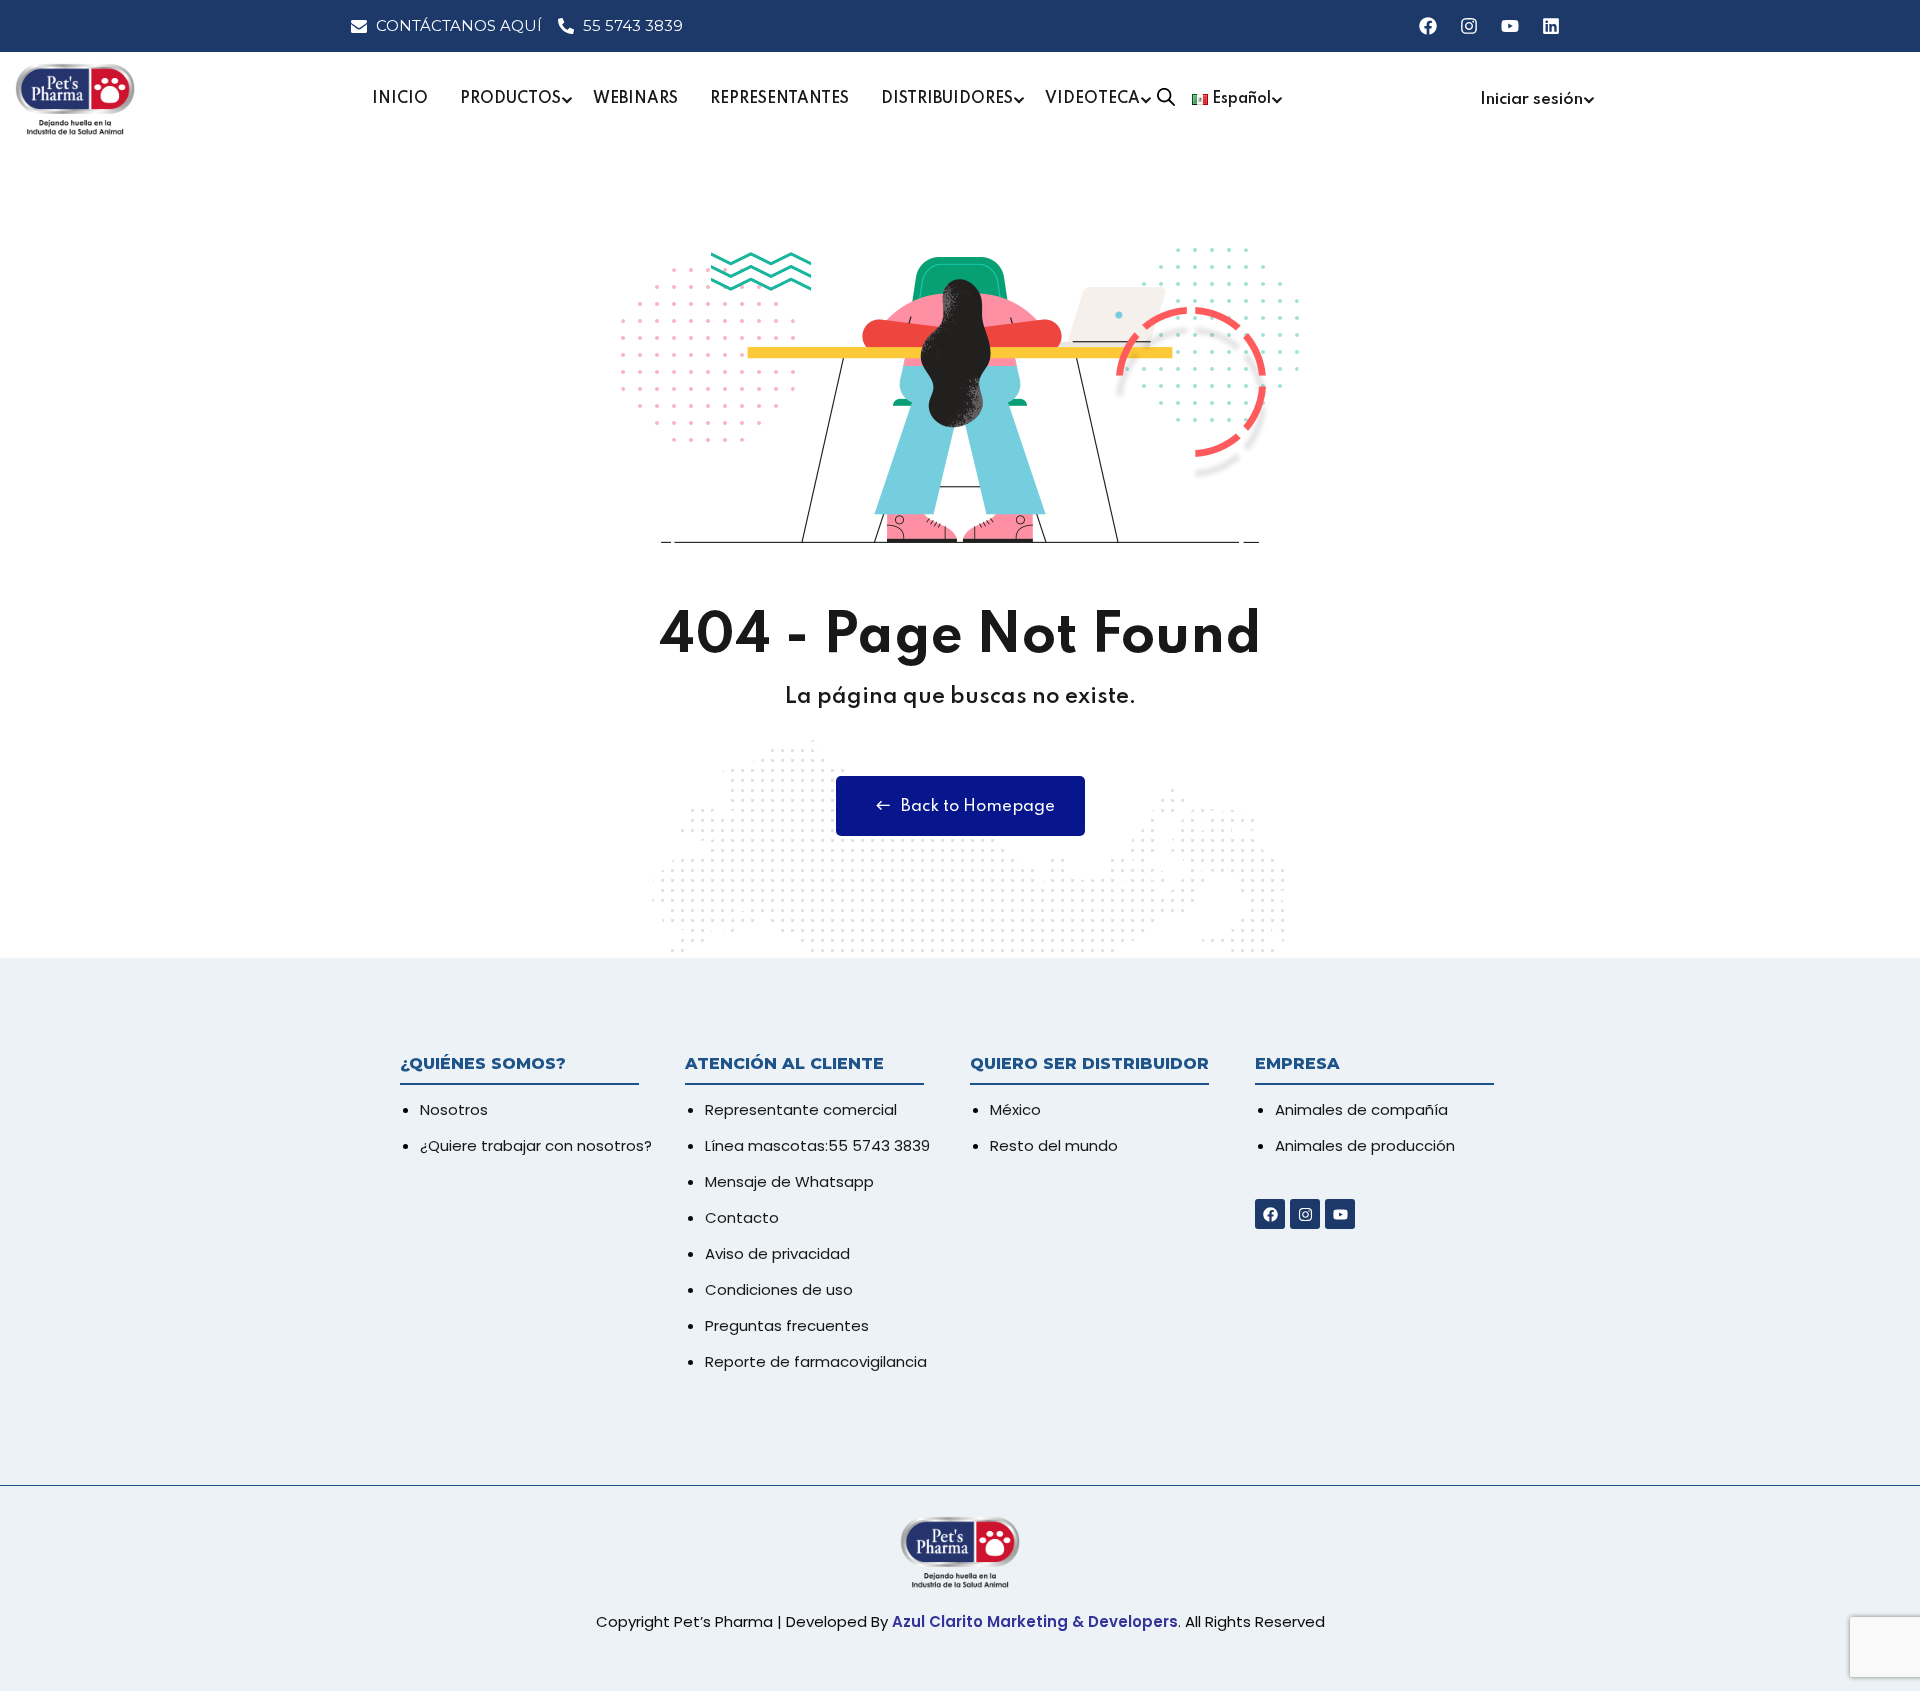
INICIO (400, 99)
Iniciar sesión (1531, 99)
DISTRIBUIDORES (947, 99)
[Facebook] (1428, 26)
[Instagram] (1469, 26)
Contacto (742, 1217)
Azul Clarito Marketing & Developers (1035, 1621)
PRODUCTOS (510, 99)
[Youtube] (1510, 26)
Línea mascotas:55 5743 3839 (817, 1145)
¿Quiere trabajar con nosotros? (536, 1145)
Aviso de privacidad (777, 1253)
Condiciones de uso (779, 1289)
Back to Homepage (978, 806)
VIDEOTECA (1092, 99)
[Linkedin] (1551, 26)
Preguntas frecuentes (787, 1325)
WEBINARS (635, 99)
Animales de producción (1365, 1145)
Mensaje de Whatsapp (789, 1181)
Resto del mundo (1054, 1145)
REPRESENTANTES (779, 99)
